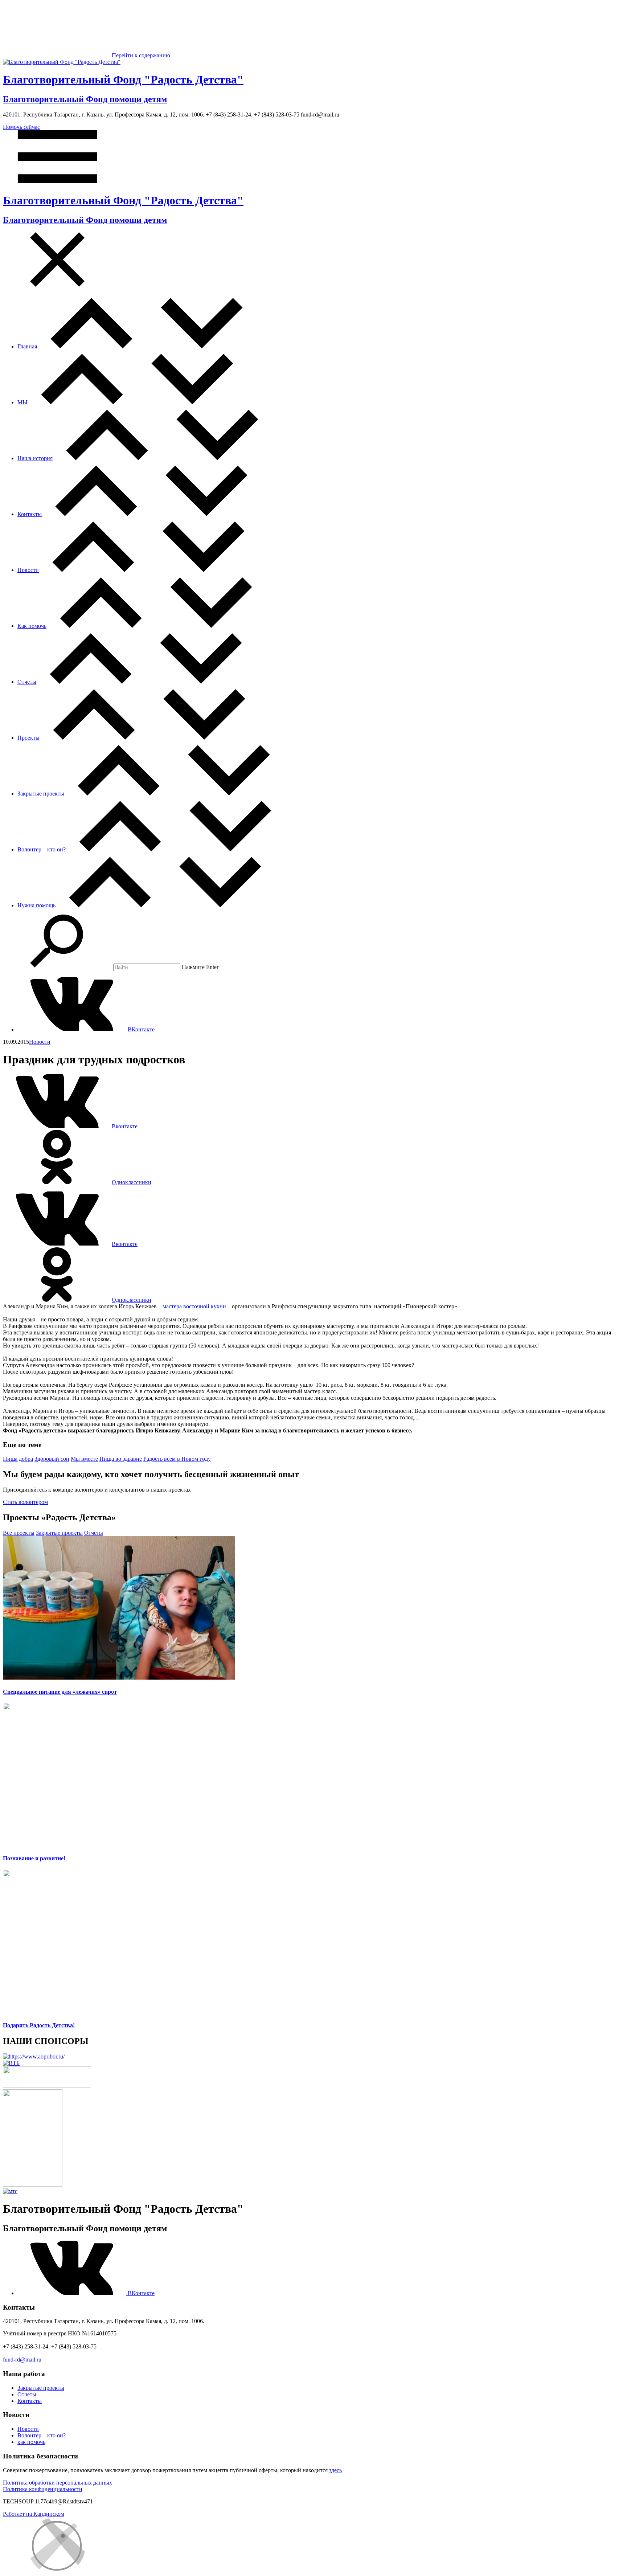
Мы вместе (84, 1459)
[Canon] (47, 2086)
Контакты (30, 514)
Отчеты (27, 682)
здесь (335, 2470)
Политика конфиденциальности (43, 2489)
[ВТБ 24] (11, 2063)
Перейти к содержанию (141, 55)
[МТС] (10, 2191)
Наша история (35, 458)
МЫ (22, 402)
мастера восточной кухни (194, 1306)
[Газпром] (33, 2185)
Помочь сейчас (21, 127)
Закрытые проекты (41, 794)
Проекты (28, 738)
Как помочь (32, 626)
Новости (28, 570)
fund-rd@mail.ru (22, 2360)
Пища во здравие (121, 1459)
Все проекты (19, 1533)
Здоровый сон (52, 1459)
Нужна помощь (36, 905)
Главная (27, 346)
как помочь (31, 2442)
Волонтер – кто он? (42, 849)
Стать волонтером (25, 1502)
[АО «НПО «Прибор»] (34, 2056)
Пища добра (18, 1459)
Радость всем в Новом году (177, 1459)
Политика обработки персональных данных (58, 2483)
